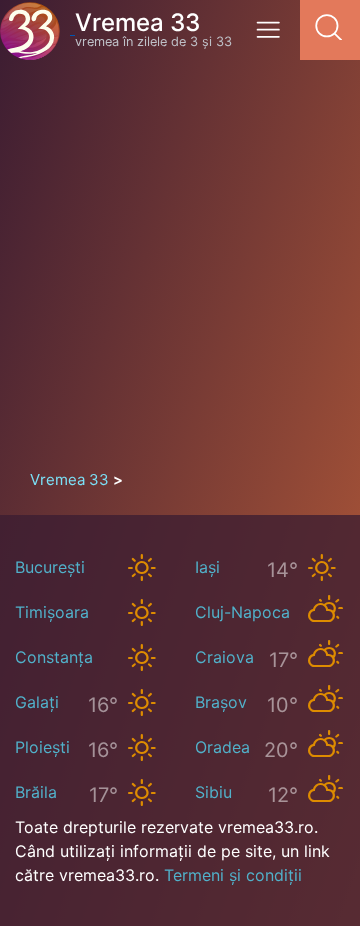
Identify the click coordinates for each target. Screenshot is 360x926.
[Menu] (274, 36)
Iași (207, 567)
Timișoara (52, 612)
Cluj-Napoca (242, 612)
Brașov (221, 702)
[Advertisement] (180, 270)
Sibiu (213, 792)
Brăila (36, 792)
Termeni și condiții (233, 875)
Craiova (224, 657)
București (50, 567)
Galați (37, 702)
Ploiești (42, 747)
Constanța (54, 657)
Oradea (222, 747)
